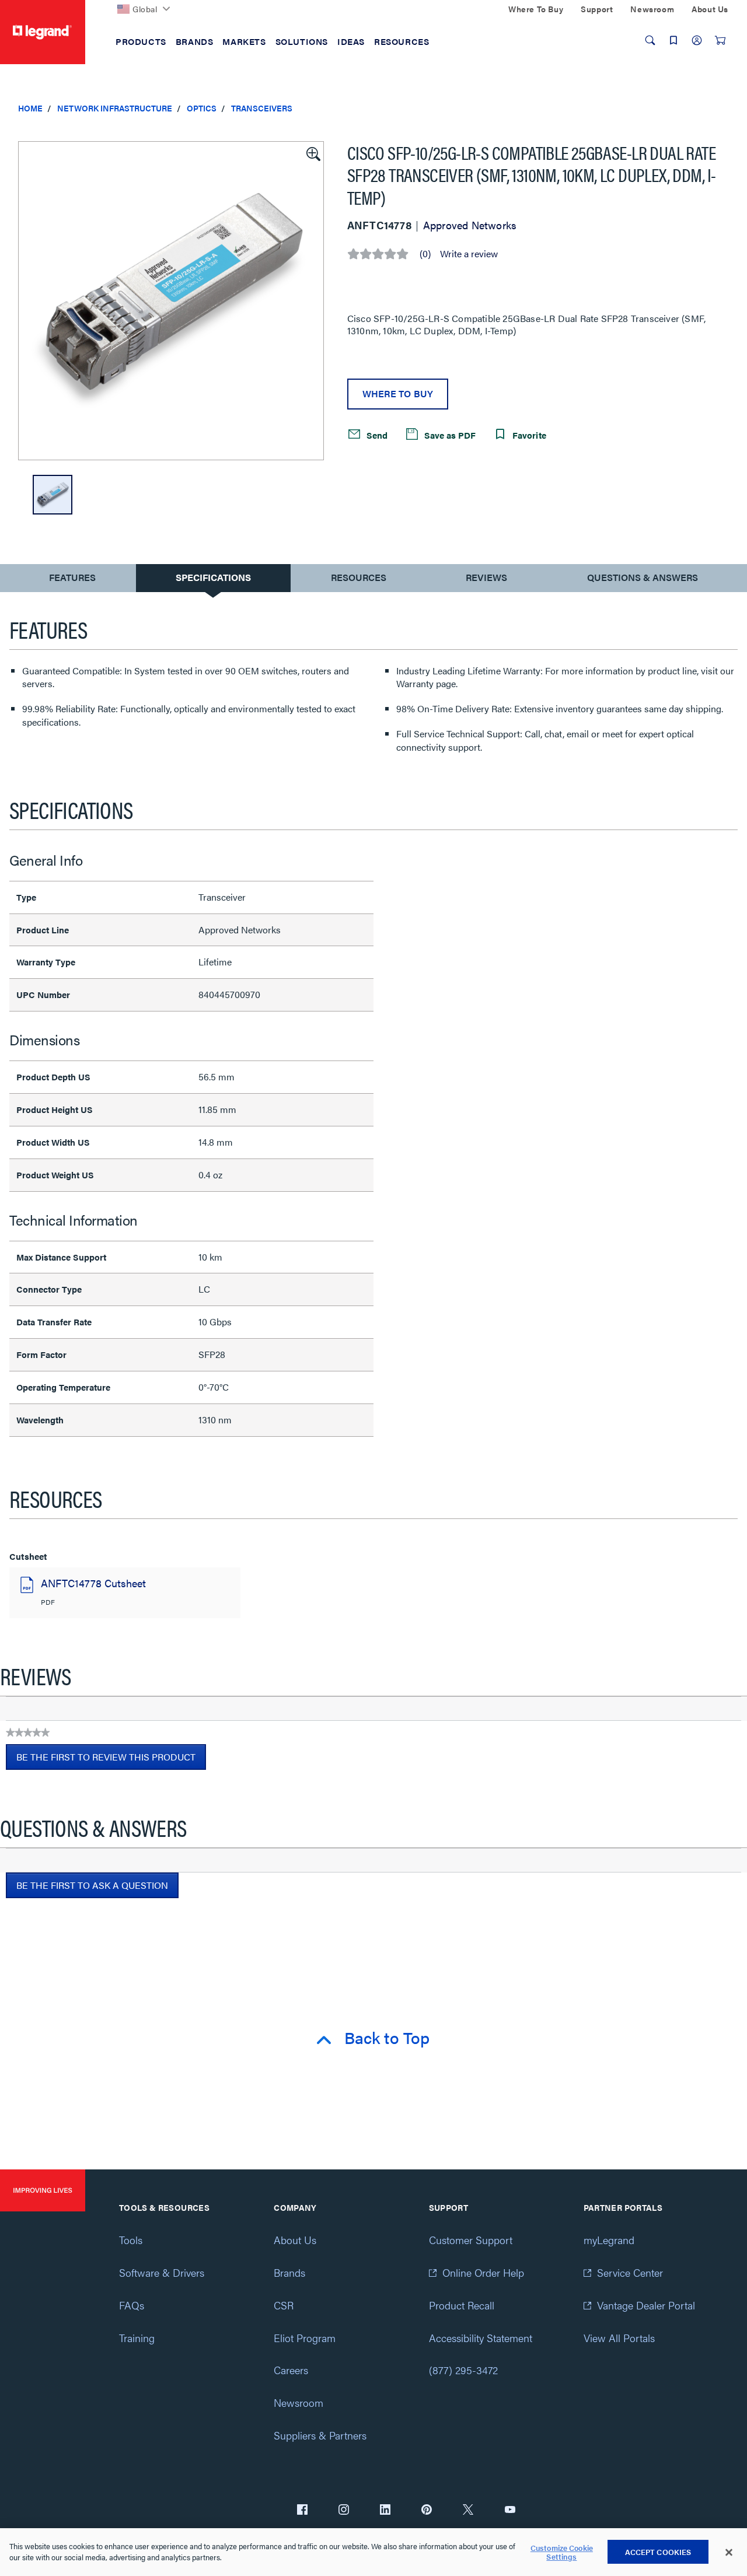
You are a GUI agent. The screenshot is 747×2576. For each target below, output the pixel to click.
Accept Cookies (658, 2552)
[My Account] (697, 40)
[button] (312, 153)
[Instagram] (344, 2511)
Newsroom (299, 2402)
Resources (359, 577)
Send (376, 434)
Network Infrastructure (115, 108)
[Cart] (720, 40)
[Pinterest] (427, 2511)
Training (137, 2338)
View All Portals (619, 2338)
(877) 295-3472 (463, 2370)
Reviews (486, 577)
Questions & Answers (643, 577)
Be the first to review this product (111, 1760)
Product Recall (462, 2305)
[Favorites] (673, 40)
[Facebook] (302, 2511)
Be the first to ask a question (92, 1885)
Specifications (213, 577)
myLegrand (609, 2240)
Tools (131, 2240)
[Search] (650, 40)
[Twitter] (468, 2511)
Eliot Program (305, 2338)
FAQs (132, 2305)
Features (72, 580)
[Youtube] (510, 2511)
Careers (291, 2370)
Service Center (630, 2272)
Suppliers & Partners (320, 2435)
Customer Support (471, 2240)
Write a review (469, 254)
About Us (295, 2240)
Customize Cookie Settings (562, 2552)
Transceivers (262, 108)
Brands (289, 2272)
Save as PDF (449, 434)
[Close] (729, 2553)
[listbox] (171, 301)
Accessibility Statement (481, 2338)
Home (30, 108)
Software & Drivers (162, 2272)
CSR (284, 2305)
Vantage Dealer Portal (646, 2305)
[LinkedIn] (385, 2511)
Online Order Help (483, 2272)
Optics (202, 108)
